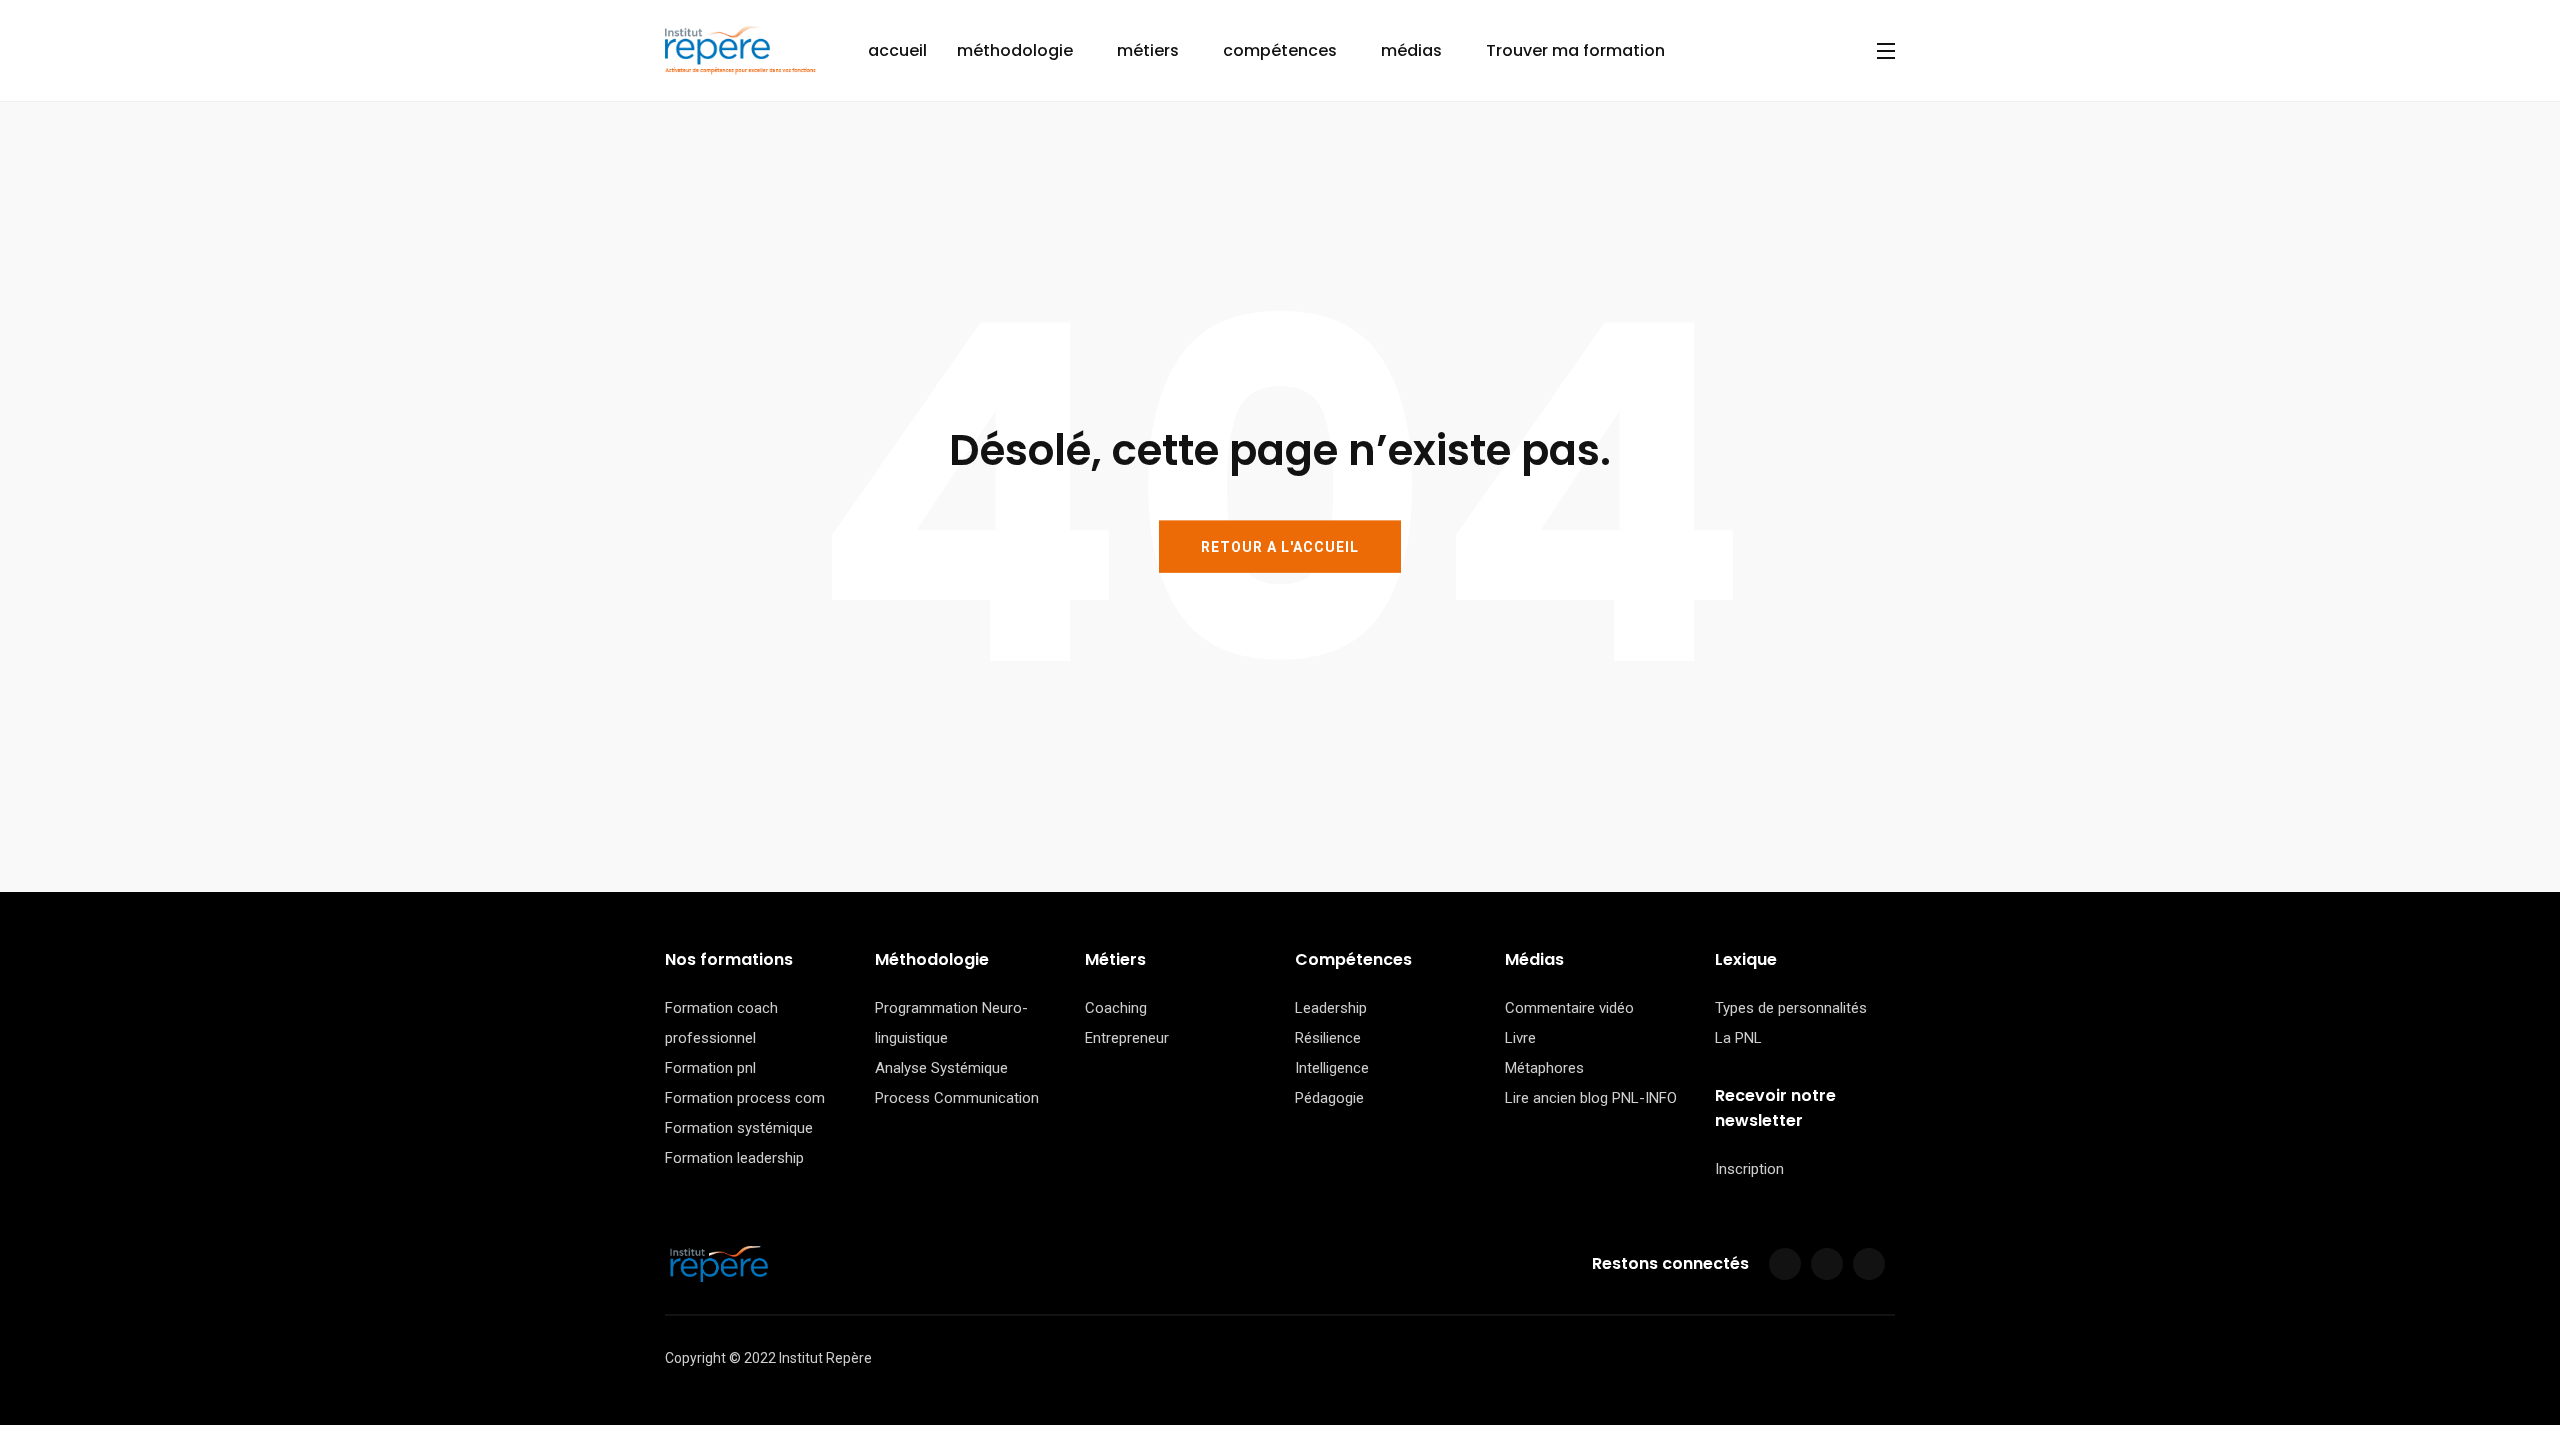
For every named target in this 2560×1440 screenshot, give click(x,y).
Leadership (1331, 1008)
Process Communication (957, 1098)
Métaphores (1544, 1068)
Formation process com (745, 1098)
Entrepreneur (1127, 1038)
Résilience (1328, 1038)
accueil (897, 50)
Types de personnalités (1791, 1008)
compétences (1280, 50)
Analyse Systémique (941, 1068)
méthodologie (1015, 50)
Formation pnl (710, 1068)
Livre (1520, 1038)
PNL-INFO (1644, 1098)
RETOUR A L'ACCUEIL (1280, 546)
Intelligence (1332, 1068)
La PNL (1738, 1038)
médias (1411, 50)
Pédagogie (1329, 1098)
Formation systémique (739, 1128)
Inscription (1749, 1169)
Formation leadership (734, 1158)
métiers (1148, 50)
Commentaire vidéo (1569, 1008)
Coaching (1116, 1008)
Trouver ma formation (1575, 50)
